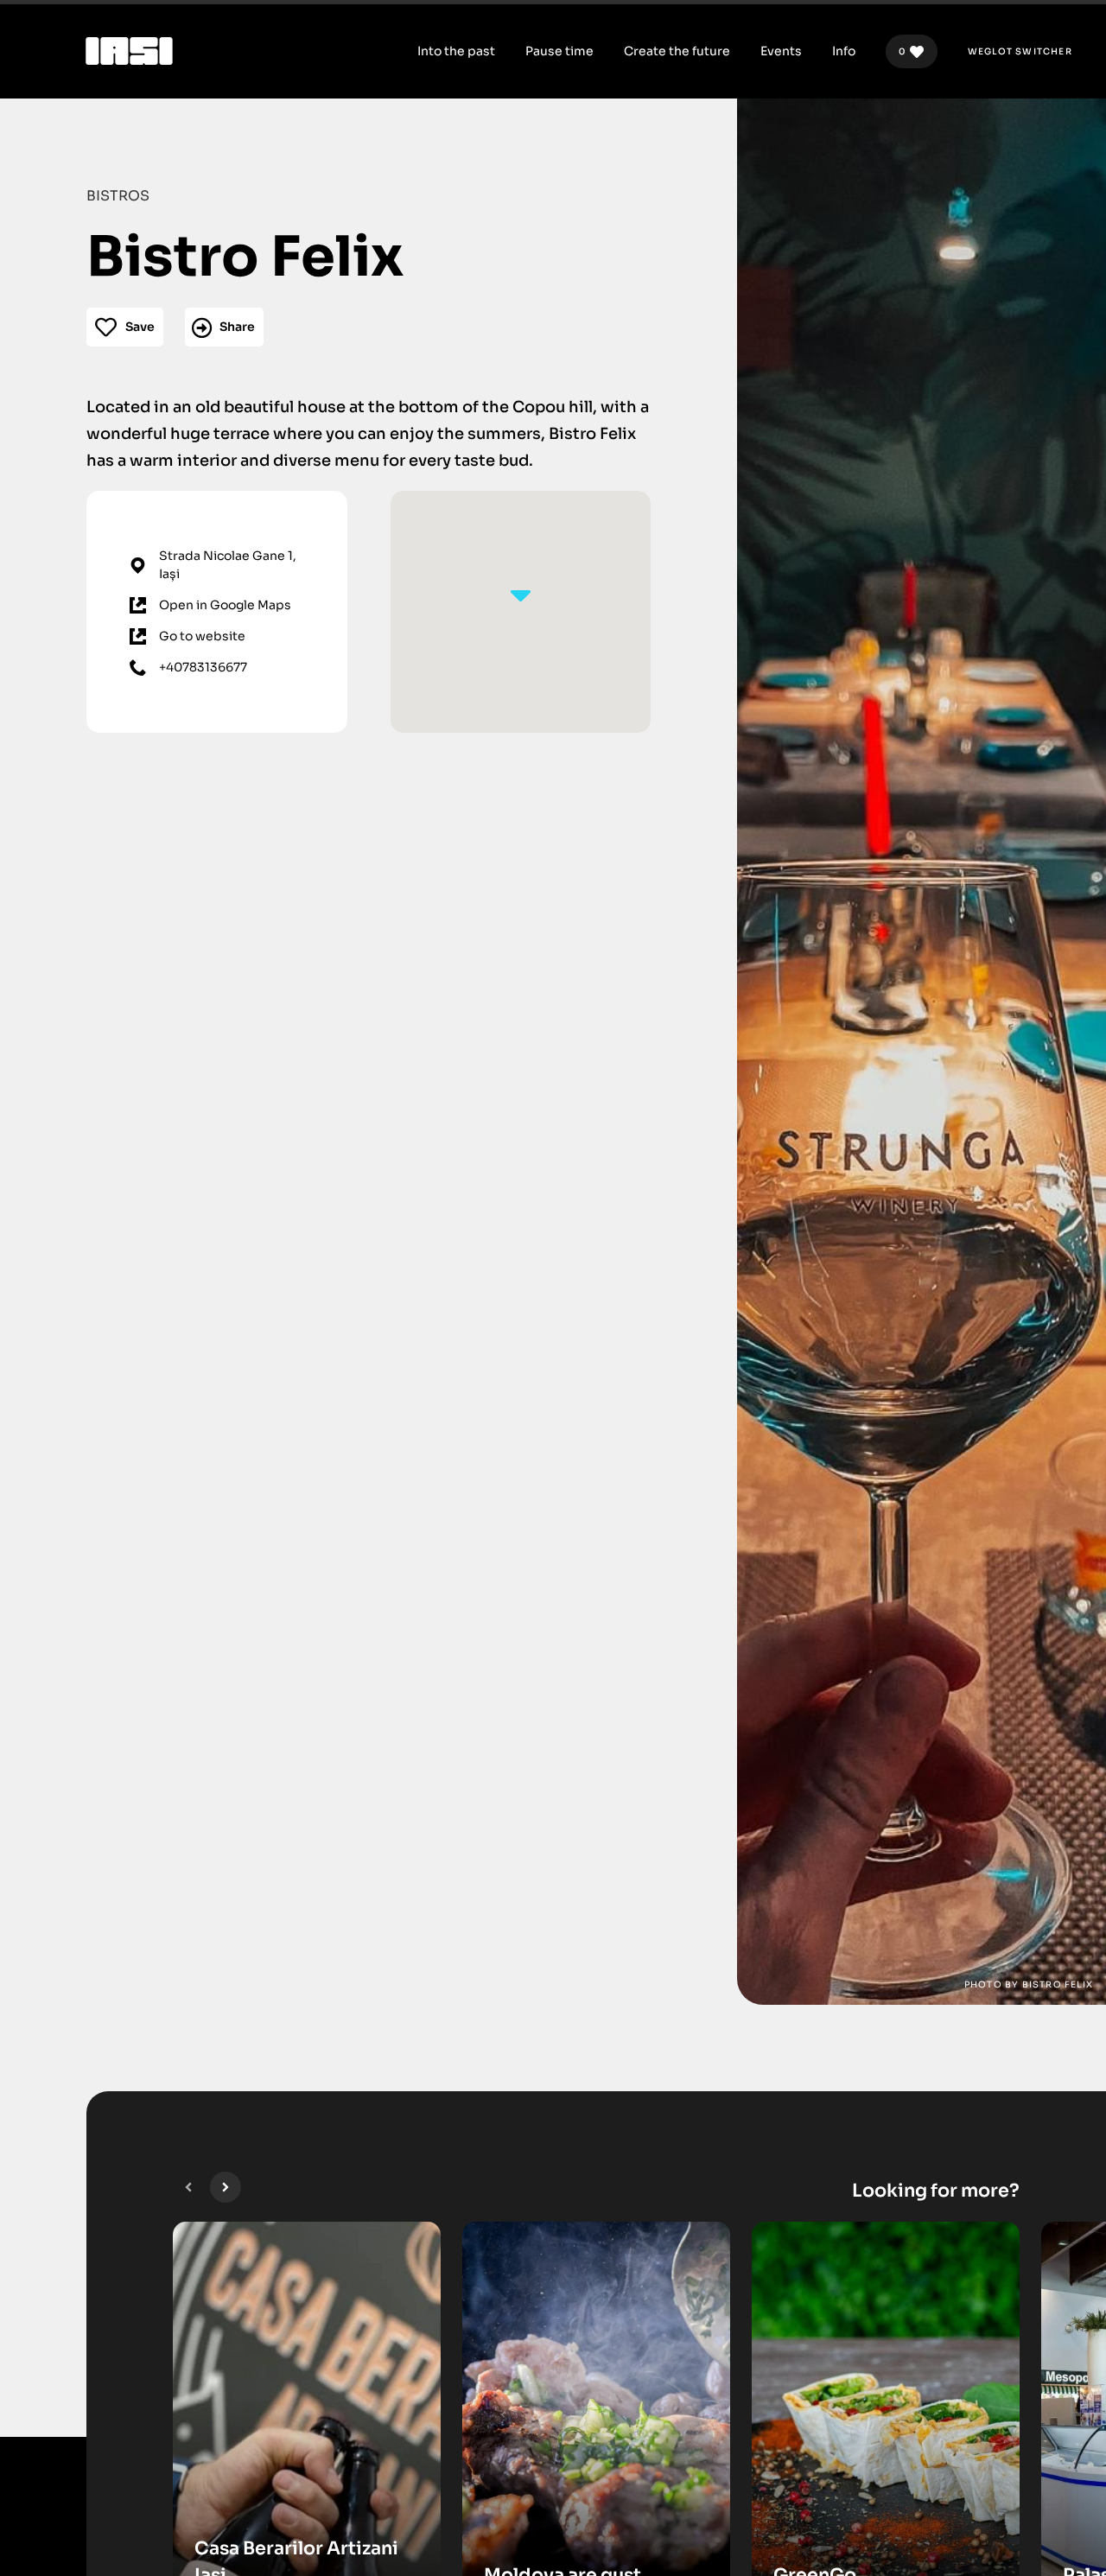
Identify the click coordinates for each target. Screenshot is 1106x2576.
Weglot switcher (1020, 51)
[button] (188, 2187)
